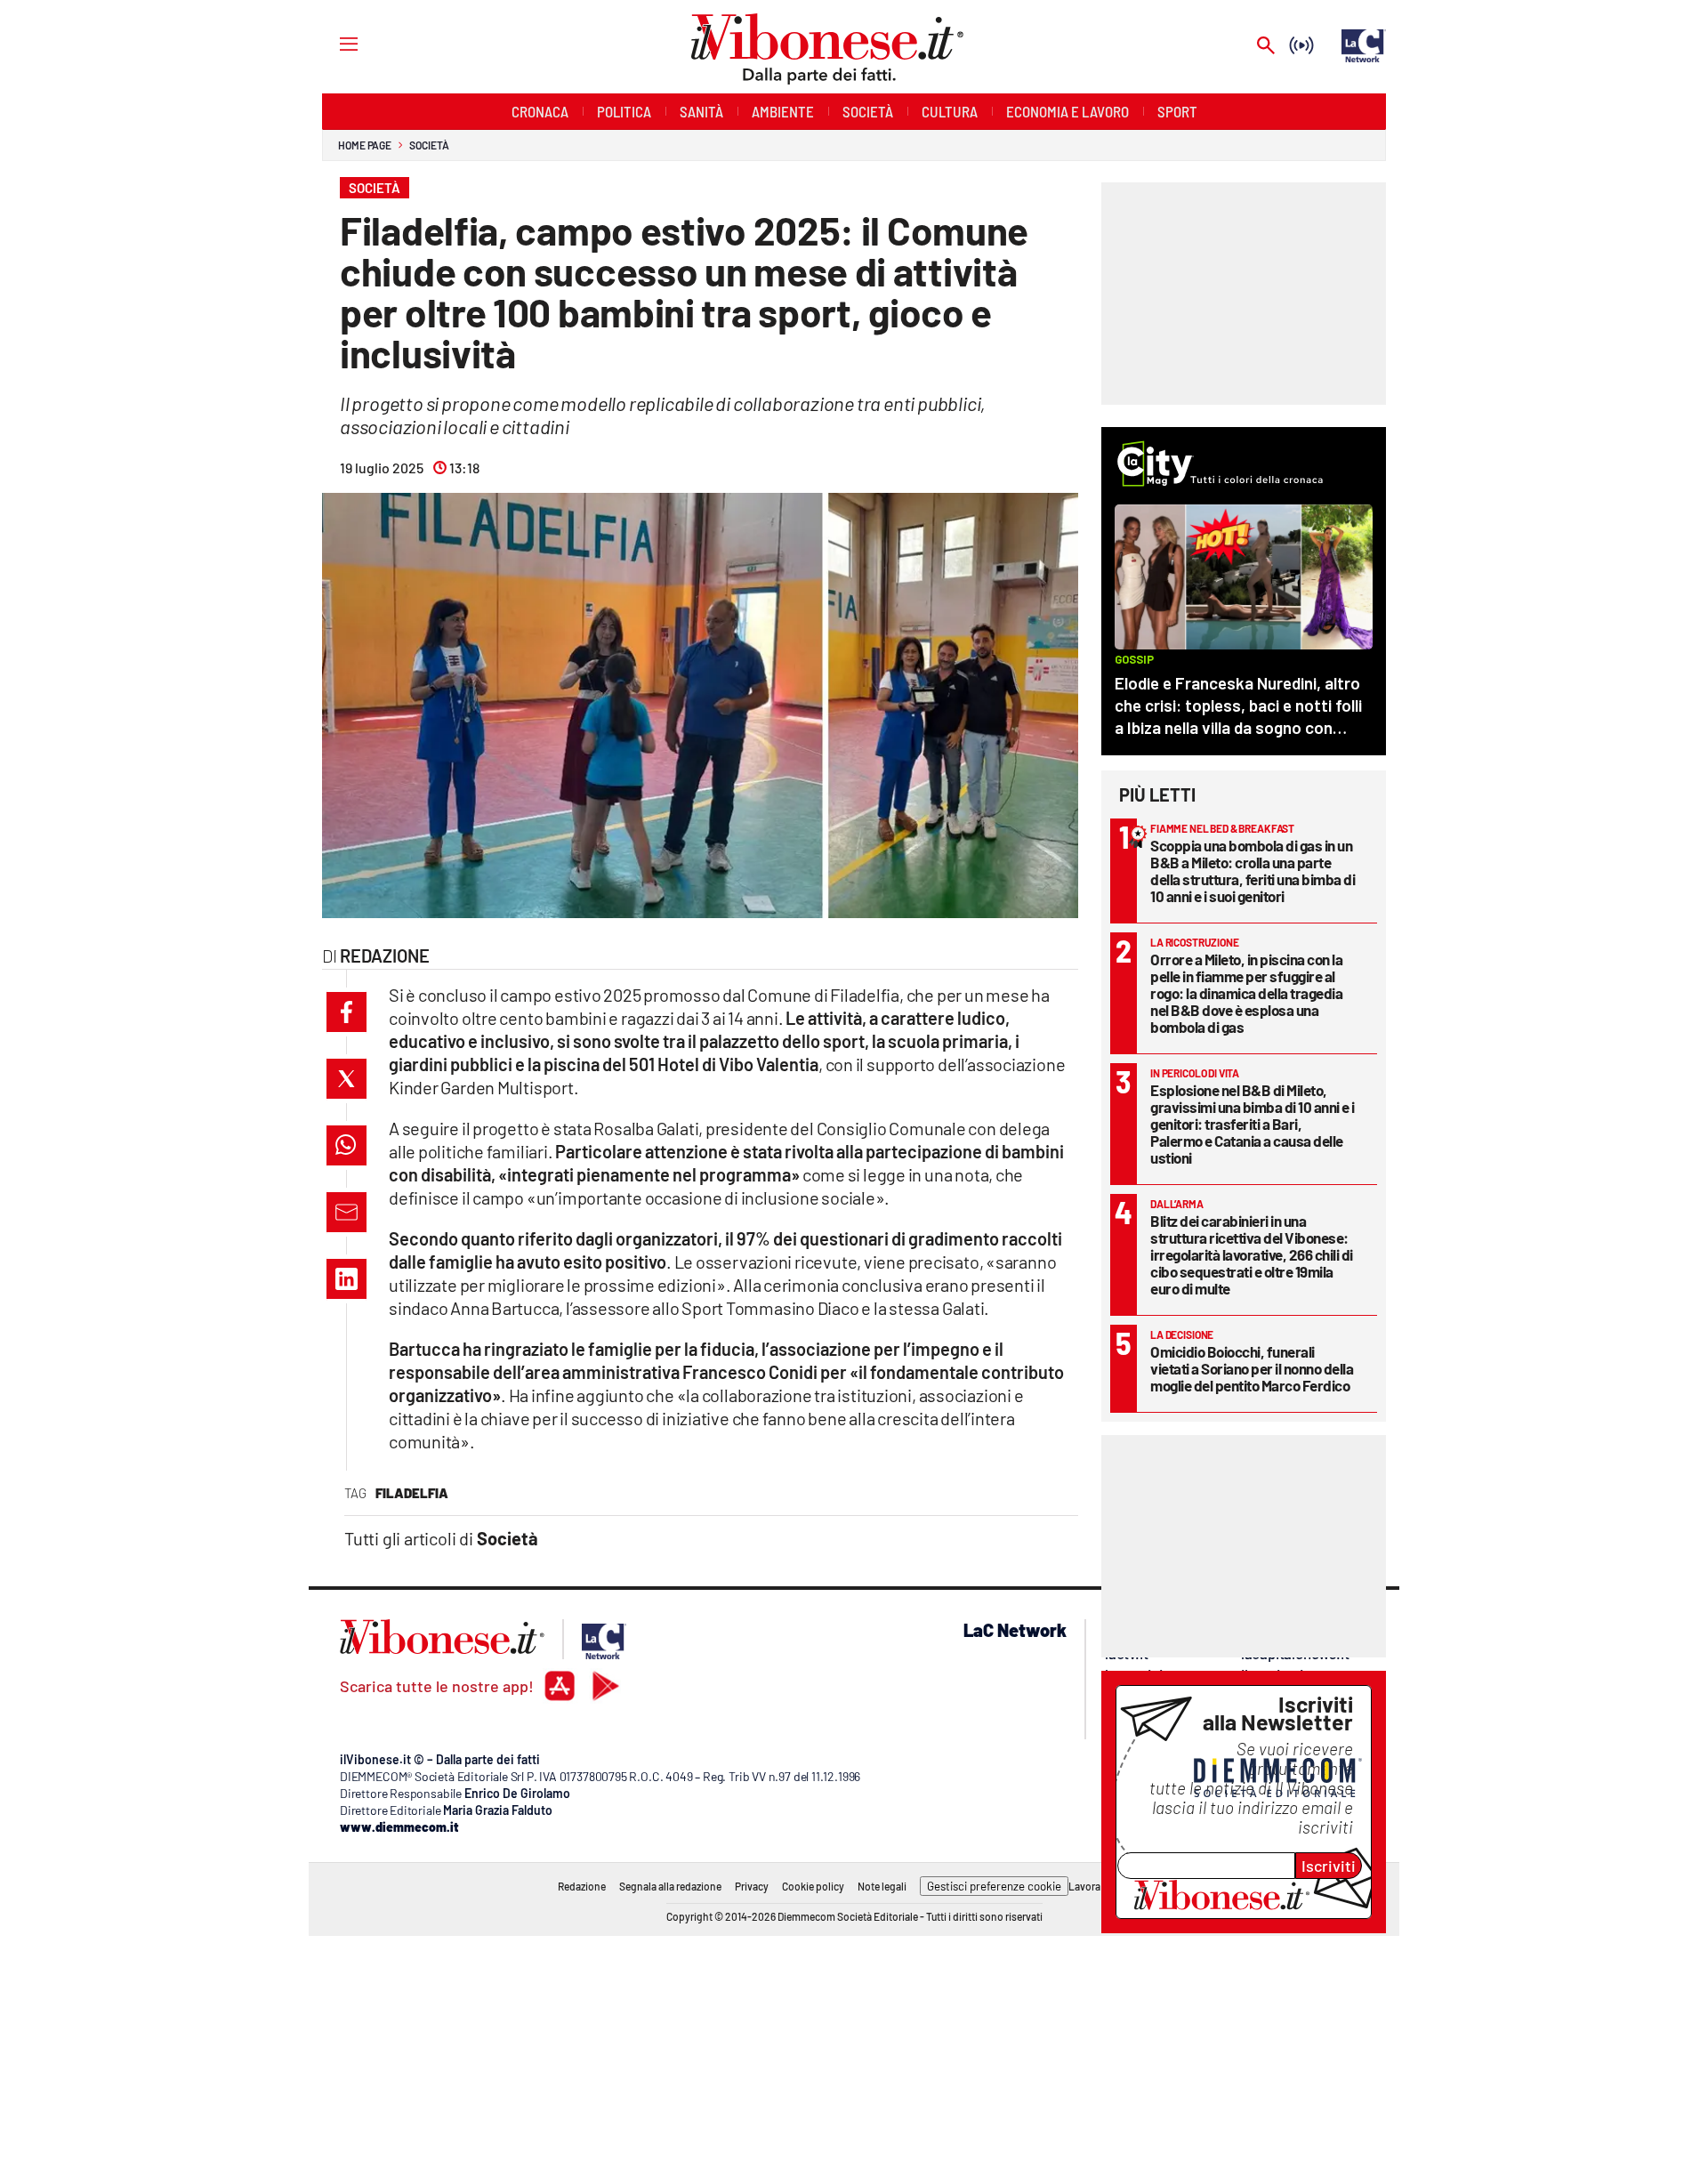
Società (429, 145)
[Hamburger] (332, 43)
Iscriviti (1329, 1866)
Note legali (882, 1886)
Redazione (582, 1886)
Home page (365, 145)
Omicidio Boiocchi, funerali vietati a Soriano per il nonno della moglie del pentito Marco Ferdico (1252, 1368)
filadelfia (412, 1493)
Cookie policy (813, 1886)
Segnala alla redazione (670, 1886)
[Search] (1266, 47)
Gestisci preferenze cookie (994, 1886)
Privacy (752, 1886)
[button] (346, 1012)
